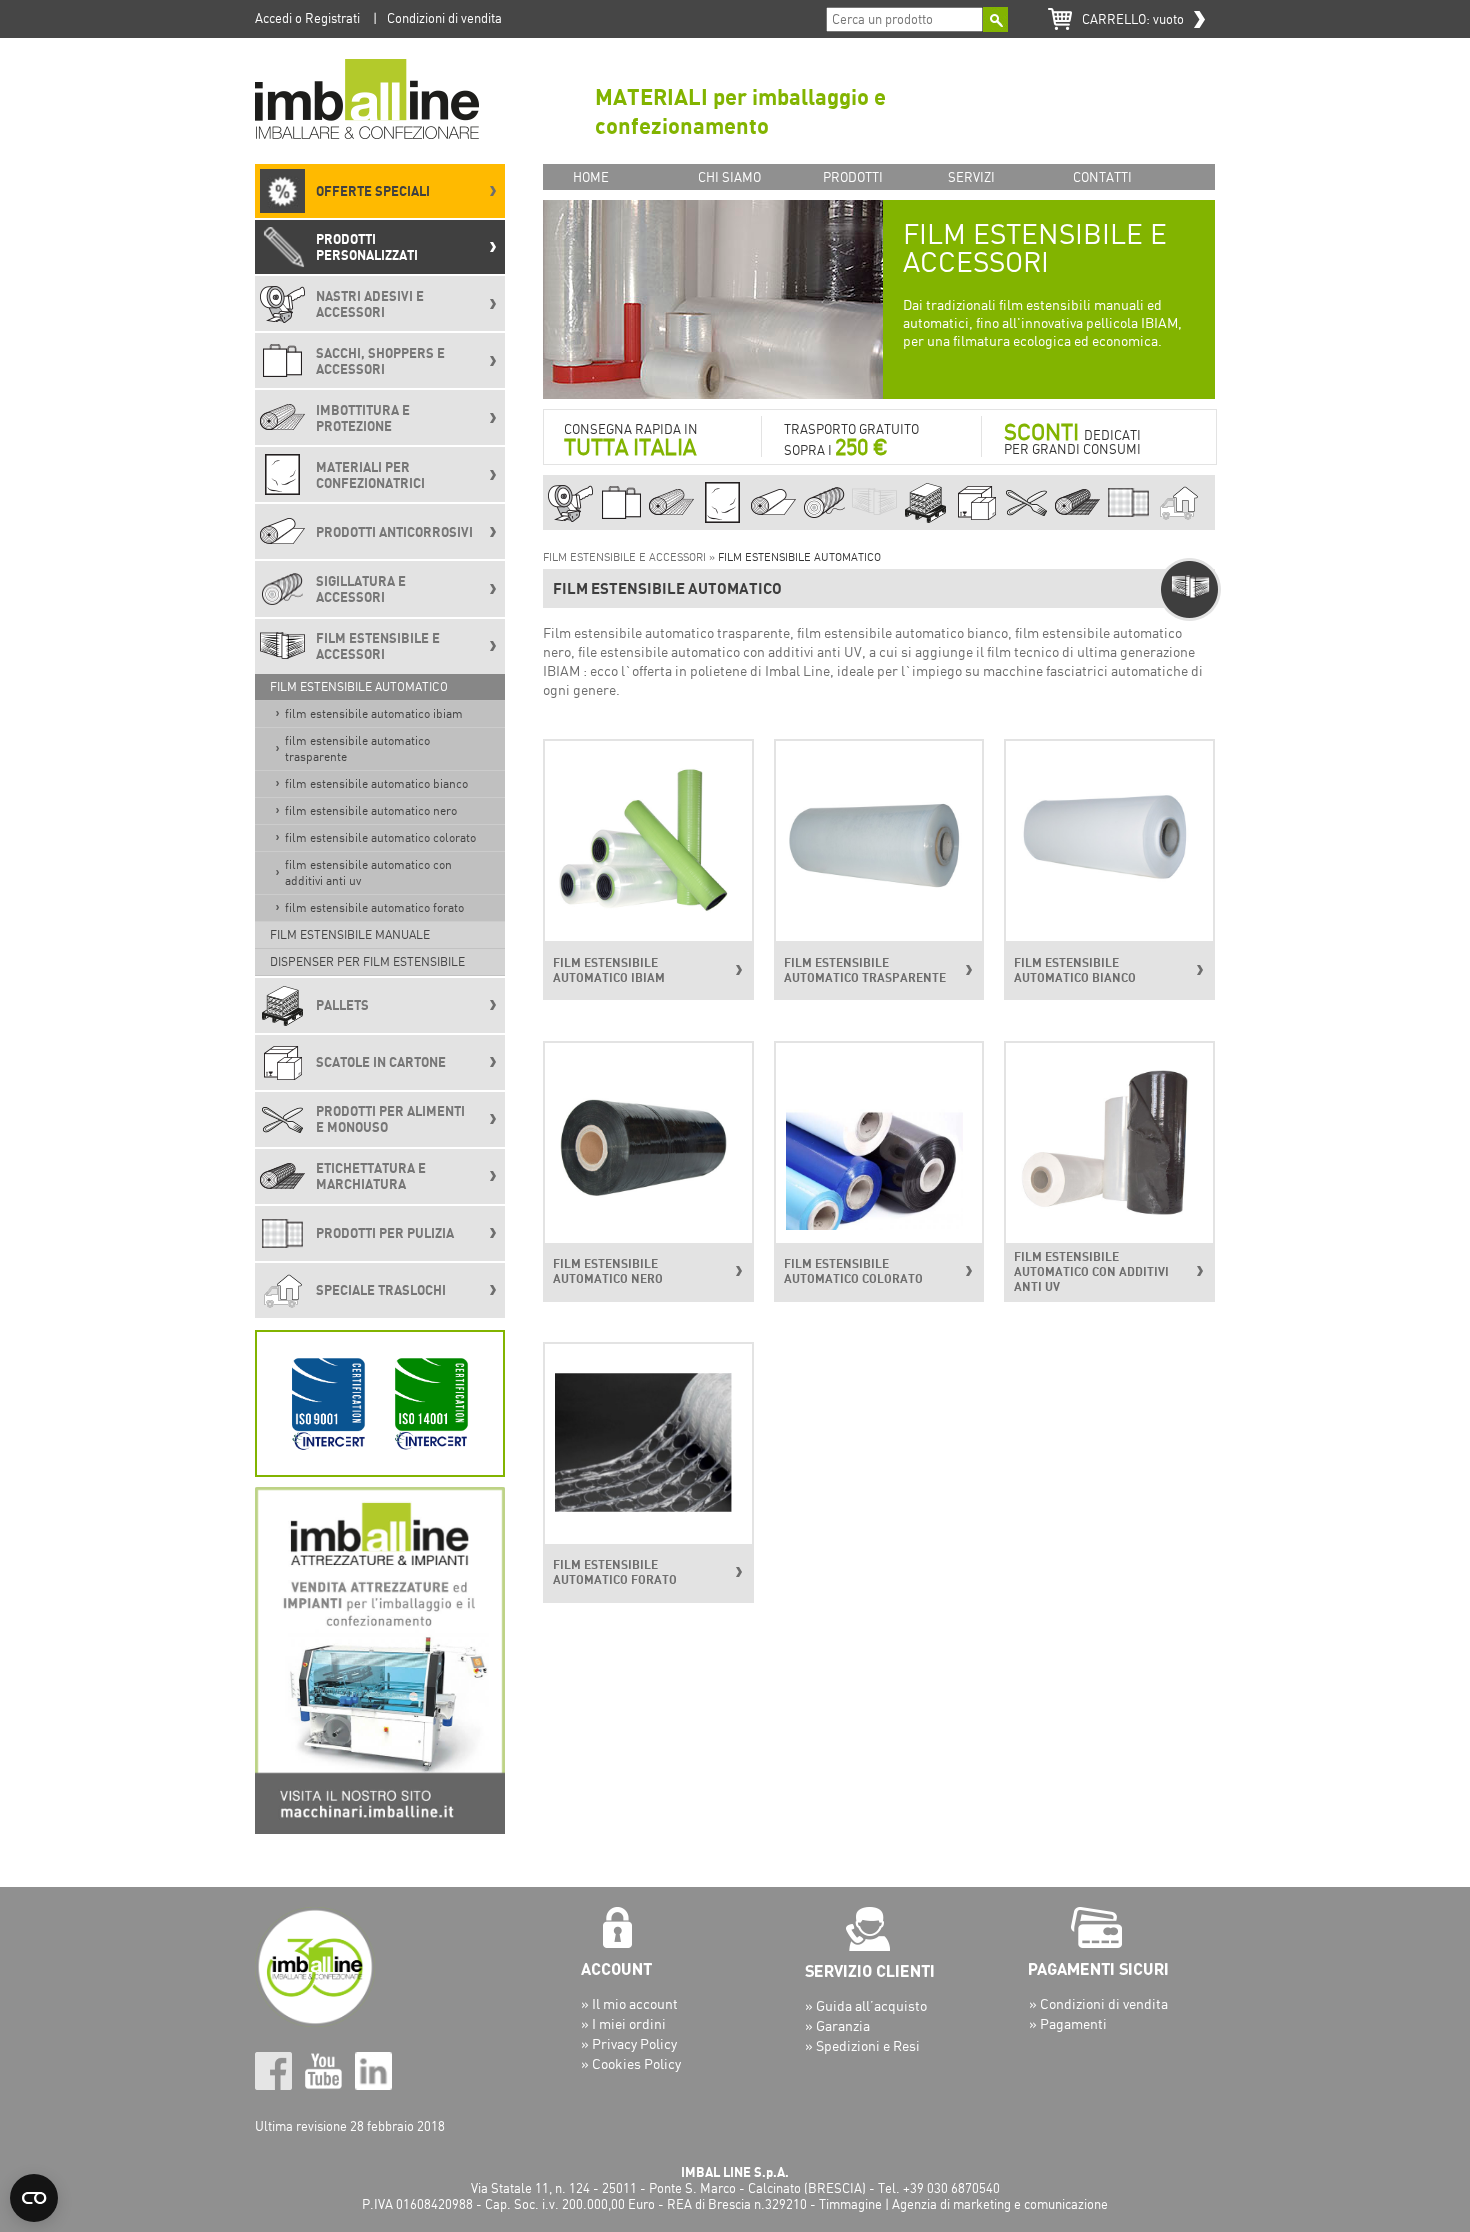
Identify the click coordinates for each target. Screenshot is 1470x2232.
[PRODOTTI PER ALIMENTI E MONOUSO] (1026, 520)
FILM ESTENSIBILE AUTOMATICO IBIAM (374, 713)
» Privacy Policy (629, 2043)
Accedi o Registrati (307, 18)
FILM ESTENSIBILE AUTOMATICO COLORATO (380, 837)
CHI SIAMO (729, 177)
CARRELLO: (1133, 19)
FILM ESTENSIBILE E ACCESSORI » (630, 557)
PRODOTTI (853, 177)
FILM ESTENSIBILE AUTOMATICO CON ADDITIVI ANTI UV (368, 872)
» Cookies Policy (631, 2063)
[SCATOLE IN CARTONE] (976, 520)
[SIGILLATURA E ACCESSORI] (824, 520)
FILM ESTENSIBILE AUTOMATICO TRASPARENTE (357, 748)
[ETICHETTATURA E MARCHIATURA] (1077, 520)
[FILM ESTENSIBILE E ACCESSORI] (874, 520)
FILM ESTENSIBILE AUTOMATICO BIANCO (376, 783)
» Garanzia (837, 2025)
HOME (591, 177)
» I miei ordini (623, 2023)
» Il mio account (629, 2003)
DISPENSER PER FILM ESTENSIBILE (367, 961)
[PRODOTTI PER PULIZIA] (1128, 520)
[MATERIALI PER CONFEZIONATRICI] (722, 520)
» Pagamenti (1068, 2023)
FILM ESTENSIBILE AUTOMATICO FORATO (374, 907)
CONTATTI (1102, 177)
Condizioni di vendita (444, 18)
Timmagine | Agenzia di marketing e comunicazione (963, 2204)
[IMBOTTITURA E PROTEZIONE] (671, 520)
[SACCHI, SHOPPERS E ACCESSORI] (621, 520)
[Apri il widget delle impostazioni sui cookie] (34, 2198)
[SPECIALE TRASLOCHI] (1178, 520)
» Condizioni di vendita (1098, 2003)
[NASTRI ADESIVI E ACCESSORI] (570, 520)
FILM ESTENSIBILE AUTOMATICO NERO (371, 810)
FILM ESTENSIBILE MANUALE (350, 934)
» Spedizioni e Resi (862, 2045)
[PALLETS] (925, 520)
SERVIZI (971, 177)
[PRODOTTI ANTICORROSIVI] (773, 520)
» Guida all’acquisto (866, 2005)
